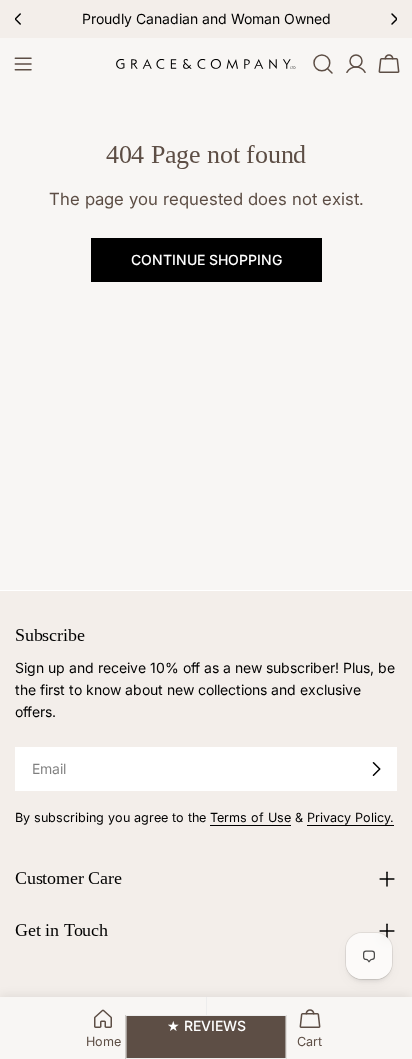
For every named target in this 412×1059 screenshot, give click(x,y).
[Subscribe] (376, 769)
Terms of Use (250, 817)
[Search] (323, 64)
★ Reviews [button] (206, 1025)
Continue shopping (206, 259)
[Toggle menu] (23, 64)
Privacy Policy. (350, 817)
